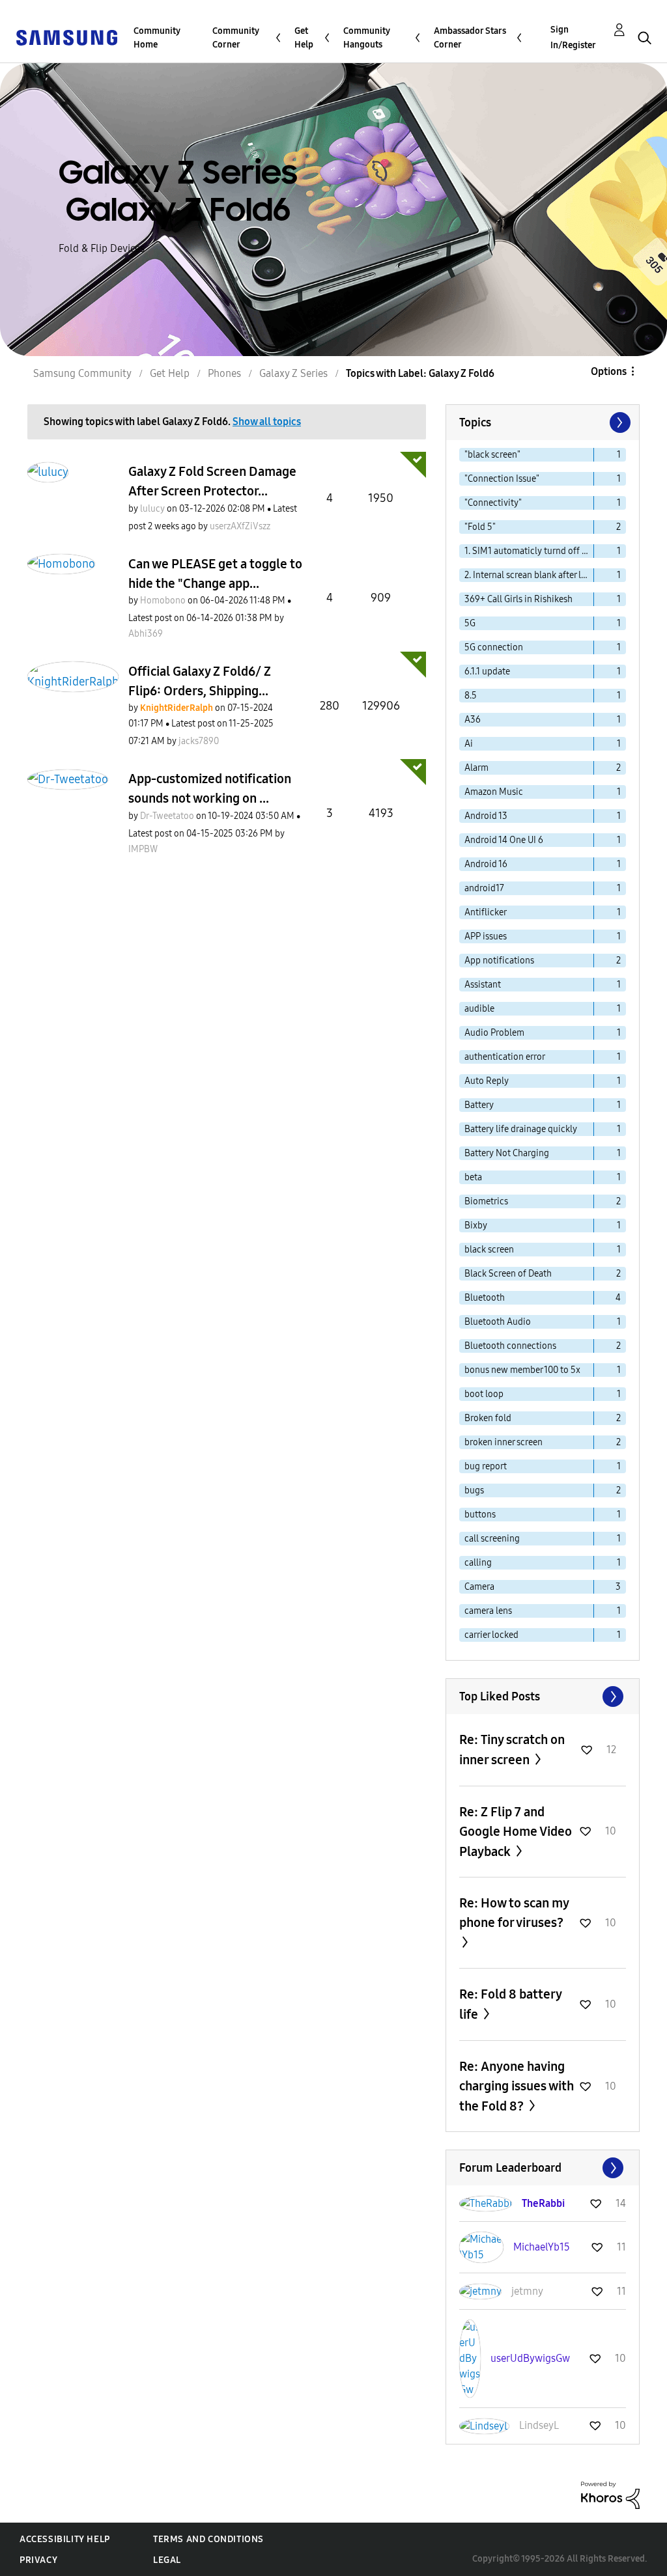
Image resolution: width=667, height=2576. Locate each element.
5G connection (494, 647)
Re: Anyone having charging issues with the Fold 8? (517, 2086)
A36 (473, 720)
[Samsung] (66, 37)
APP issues (486, 936)
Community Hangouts (367, 38)
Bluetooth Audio (498, 1322)
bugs (474, 1490)
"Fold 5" (480, 527)
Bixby (476, 1226)
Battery (479, 1105)
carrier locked (491, 1635)
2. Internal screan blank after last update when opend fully (529, 575)
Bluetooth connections (510, 1346)
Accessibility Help (65, 2539)
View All (543, 1697)
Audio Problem (494, 1033)
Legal (167, 2560)
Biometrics (486, 1201)
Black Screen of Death (508, 1274)
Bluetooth (485, 1298)
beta (473, 1177)
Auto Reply (487, 1081)
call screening (492, 1539)
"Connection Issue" (502, 479)
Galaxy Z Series (293, 373)
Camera (479, 1587)
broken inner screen (504, 1442)
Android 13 (486, 816)
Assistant (483, 985)
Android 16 (486, 864)
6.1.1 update (487, 672)
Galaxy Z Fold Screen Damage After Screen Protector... (212, 481)
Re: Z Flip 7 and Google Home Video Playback (516, 1832)
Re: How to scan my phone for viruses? (514, 1913)
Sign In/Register (573, 37)
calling (478, 1563)
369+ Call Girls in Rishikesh (518, 599)
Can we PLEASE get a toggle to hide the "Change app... (215, 574)
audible (479, 1009)
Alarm (476, 768)
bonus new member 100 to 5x (522, 1370)
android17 (484, 888)
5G (470, 623)
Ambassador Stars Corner (470, 38)
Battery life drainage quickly (521, 1129)
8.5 (471, 696)
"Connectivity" (493, 503)
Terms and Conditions (208, 2539)
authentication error (505, 1057)
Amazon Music (494, 792)
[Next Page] (619, 422)
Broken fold (488, 1418)
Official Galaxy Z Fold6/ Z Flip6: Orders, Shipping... (200, 681)
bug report (486, 1466)
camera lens (488, 1611)
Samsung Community (82, 373)
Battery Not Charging (507, 1153)
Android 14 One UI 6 (504, 840)
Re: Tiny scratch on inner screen (512, 1750)
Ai (469, 744)
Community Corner (236, 38)
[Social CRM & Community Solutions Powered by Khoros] (610, 2494)
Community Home (157, 38)
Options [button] (609, 371)
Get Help (304, 38)
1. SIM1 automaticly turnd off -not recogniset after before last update (529, 551)
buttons (480, 1515)
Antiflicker (486, 912)
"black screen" (492, 455)
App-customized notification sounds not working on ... (210, 788)
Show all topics (267, 422)
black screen (489, 1250)
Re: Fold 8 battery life (510, 2004)
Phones (224, 373)
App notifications (499, 961)
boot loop (484, 1394)
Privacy (38, 2560)
